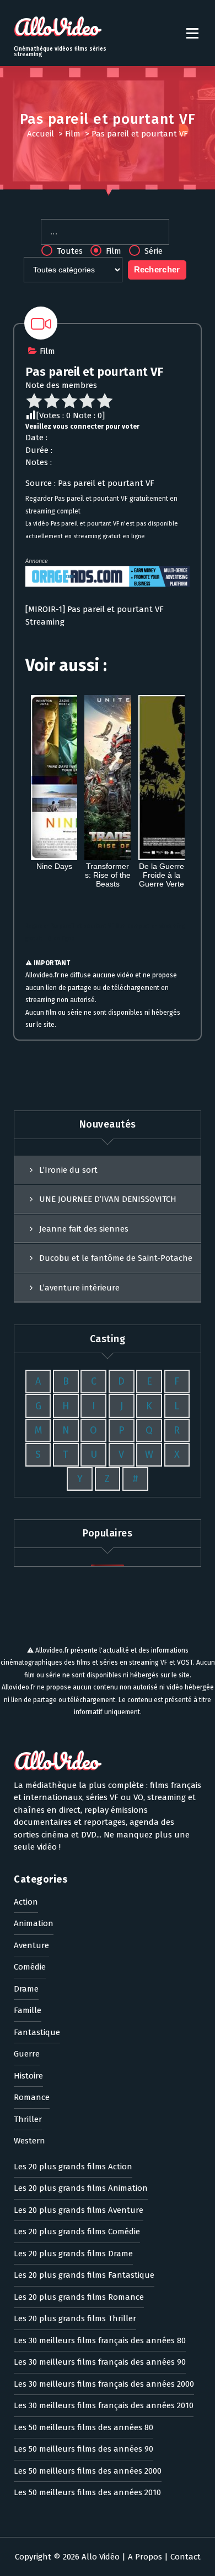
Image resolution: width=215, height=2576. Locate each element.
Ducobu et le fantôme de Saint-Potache (116, 1258)
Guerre (27, 2054)
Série (152, 251)
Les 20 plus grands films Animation (81, 2188)
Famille (28, 2010)
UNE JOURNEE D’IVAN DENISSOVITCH (108, 1199)
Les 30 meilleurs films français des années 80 (100, 2340)
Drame (26, 1989)
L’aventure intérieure (79, 1288)
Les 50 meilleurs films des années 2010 (87, 2492)
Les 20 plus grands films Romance (79, 2297)
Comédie (30, 1967)
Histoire (28, 2076)
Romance (32, 2097)
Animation (34, 1923)
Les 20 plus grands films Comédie (77, 2232)
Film (73, 134)
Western (29, 2141)
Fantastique (37, 2032)
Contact (186, 2557)
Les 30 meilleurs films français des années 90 (100, 2362)
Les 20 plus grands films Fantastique (84, 2275)
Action (26, 1902)
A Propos (145, 2557)
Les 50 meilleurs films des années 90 (84, 2449)
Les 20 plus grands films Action (73, 2167)
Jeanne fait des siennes (84, 1229)
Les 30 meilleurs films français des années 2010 (104, 2405)
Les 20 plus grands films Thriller (75, 2318)
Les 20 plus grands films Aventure (79, 2210)
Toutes (69, 251)
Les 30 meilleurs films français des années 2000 (104, 2384)
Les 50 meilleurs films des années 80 (84, 2427)
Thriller (28, 2119)
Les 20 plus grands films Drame (73, 2254)
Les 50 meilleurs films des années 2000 (88, 2471)
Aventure (31, 1945)
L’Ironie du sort (68, 1170)
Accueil (41, 134)
